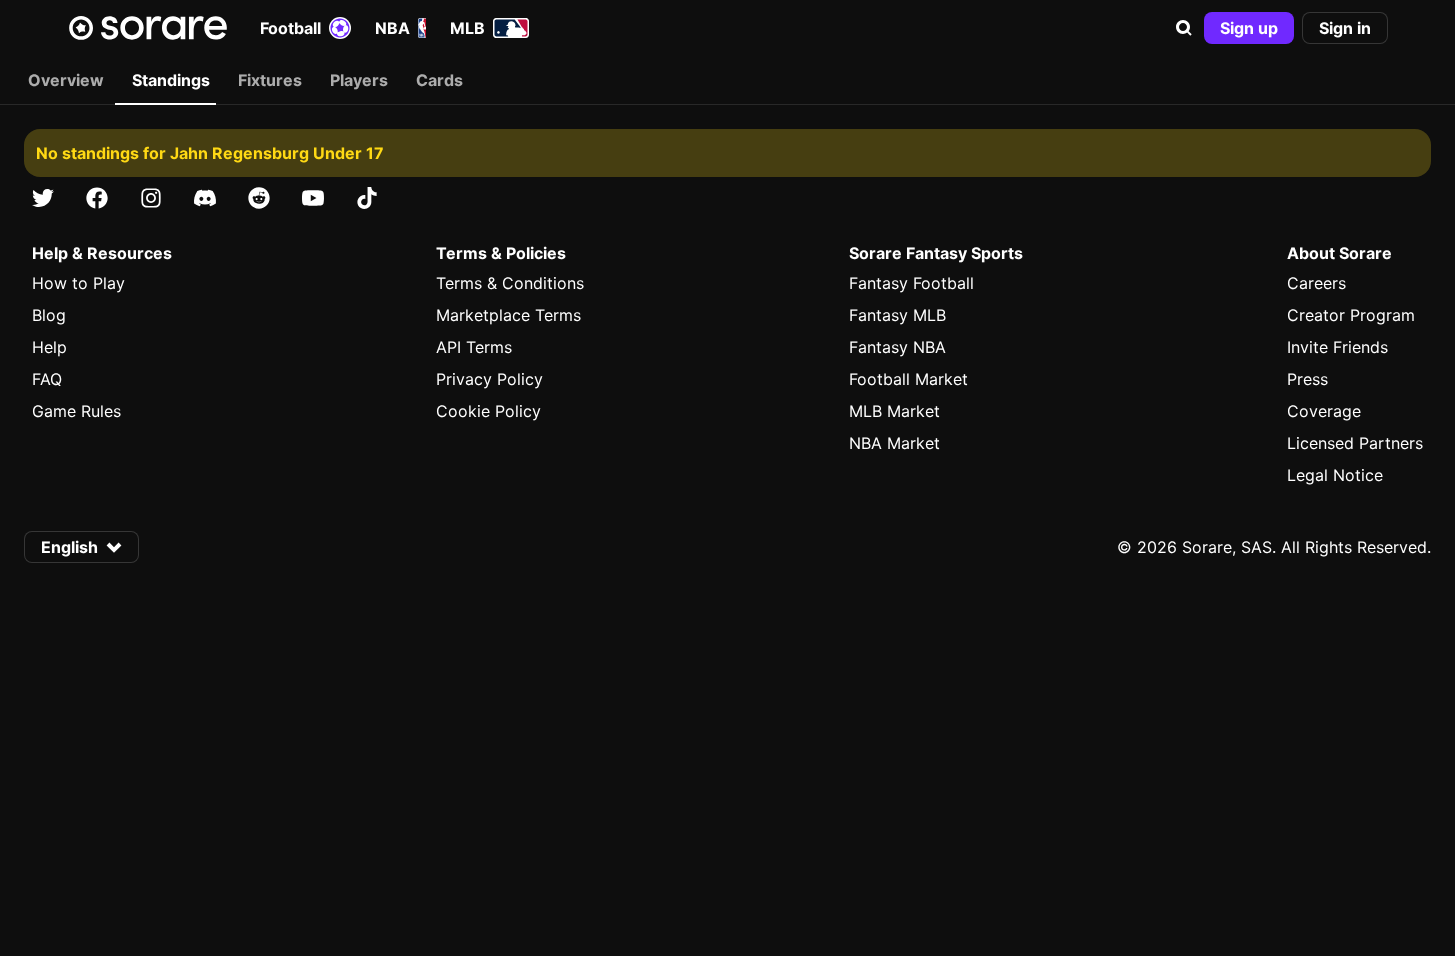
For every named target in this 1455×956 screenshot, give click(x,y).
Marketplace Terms (508, 315)
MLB (467, 28)
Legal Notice (1335, 475)
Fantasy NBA (897, 347)
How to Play (78, 283)
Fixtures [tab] (270, 80)
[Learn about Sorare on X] (43, 198)
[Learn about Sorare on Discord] (205, 198)
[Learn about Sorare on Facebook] (97, 198)
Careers (1316, 283)
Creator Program (1351, 315)
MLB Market (894, 411)
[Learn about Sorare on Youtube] (313, 198)
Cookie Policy (488, 411)
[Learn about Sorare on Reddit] (259, 198)
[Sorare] (148, 28)
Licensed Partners (1355, 443)
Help (49, 347)
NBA (392, 28)
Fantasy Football (911, 283)
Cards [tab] (439, 80)
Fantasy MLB (897, 315)
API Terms (474, 347)
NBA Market (894, 443)
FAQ (47, 379)
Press (1307, 379)
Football (290, 28)
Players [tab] (359, 80)
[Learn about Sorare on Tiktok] (367, 198)
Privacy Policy (489, 379)
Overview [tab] (66, 80)
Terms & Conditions (510, 283)
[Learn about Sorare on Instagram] (151, 198)
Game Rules (76, 411)
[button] (1184, 28)
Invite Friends (1337, 347)
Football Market (908, 379)
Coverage (1324, 411)
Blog (49, 315)
